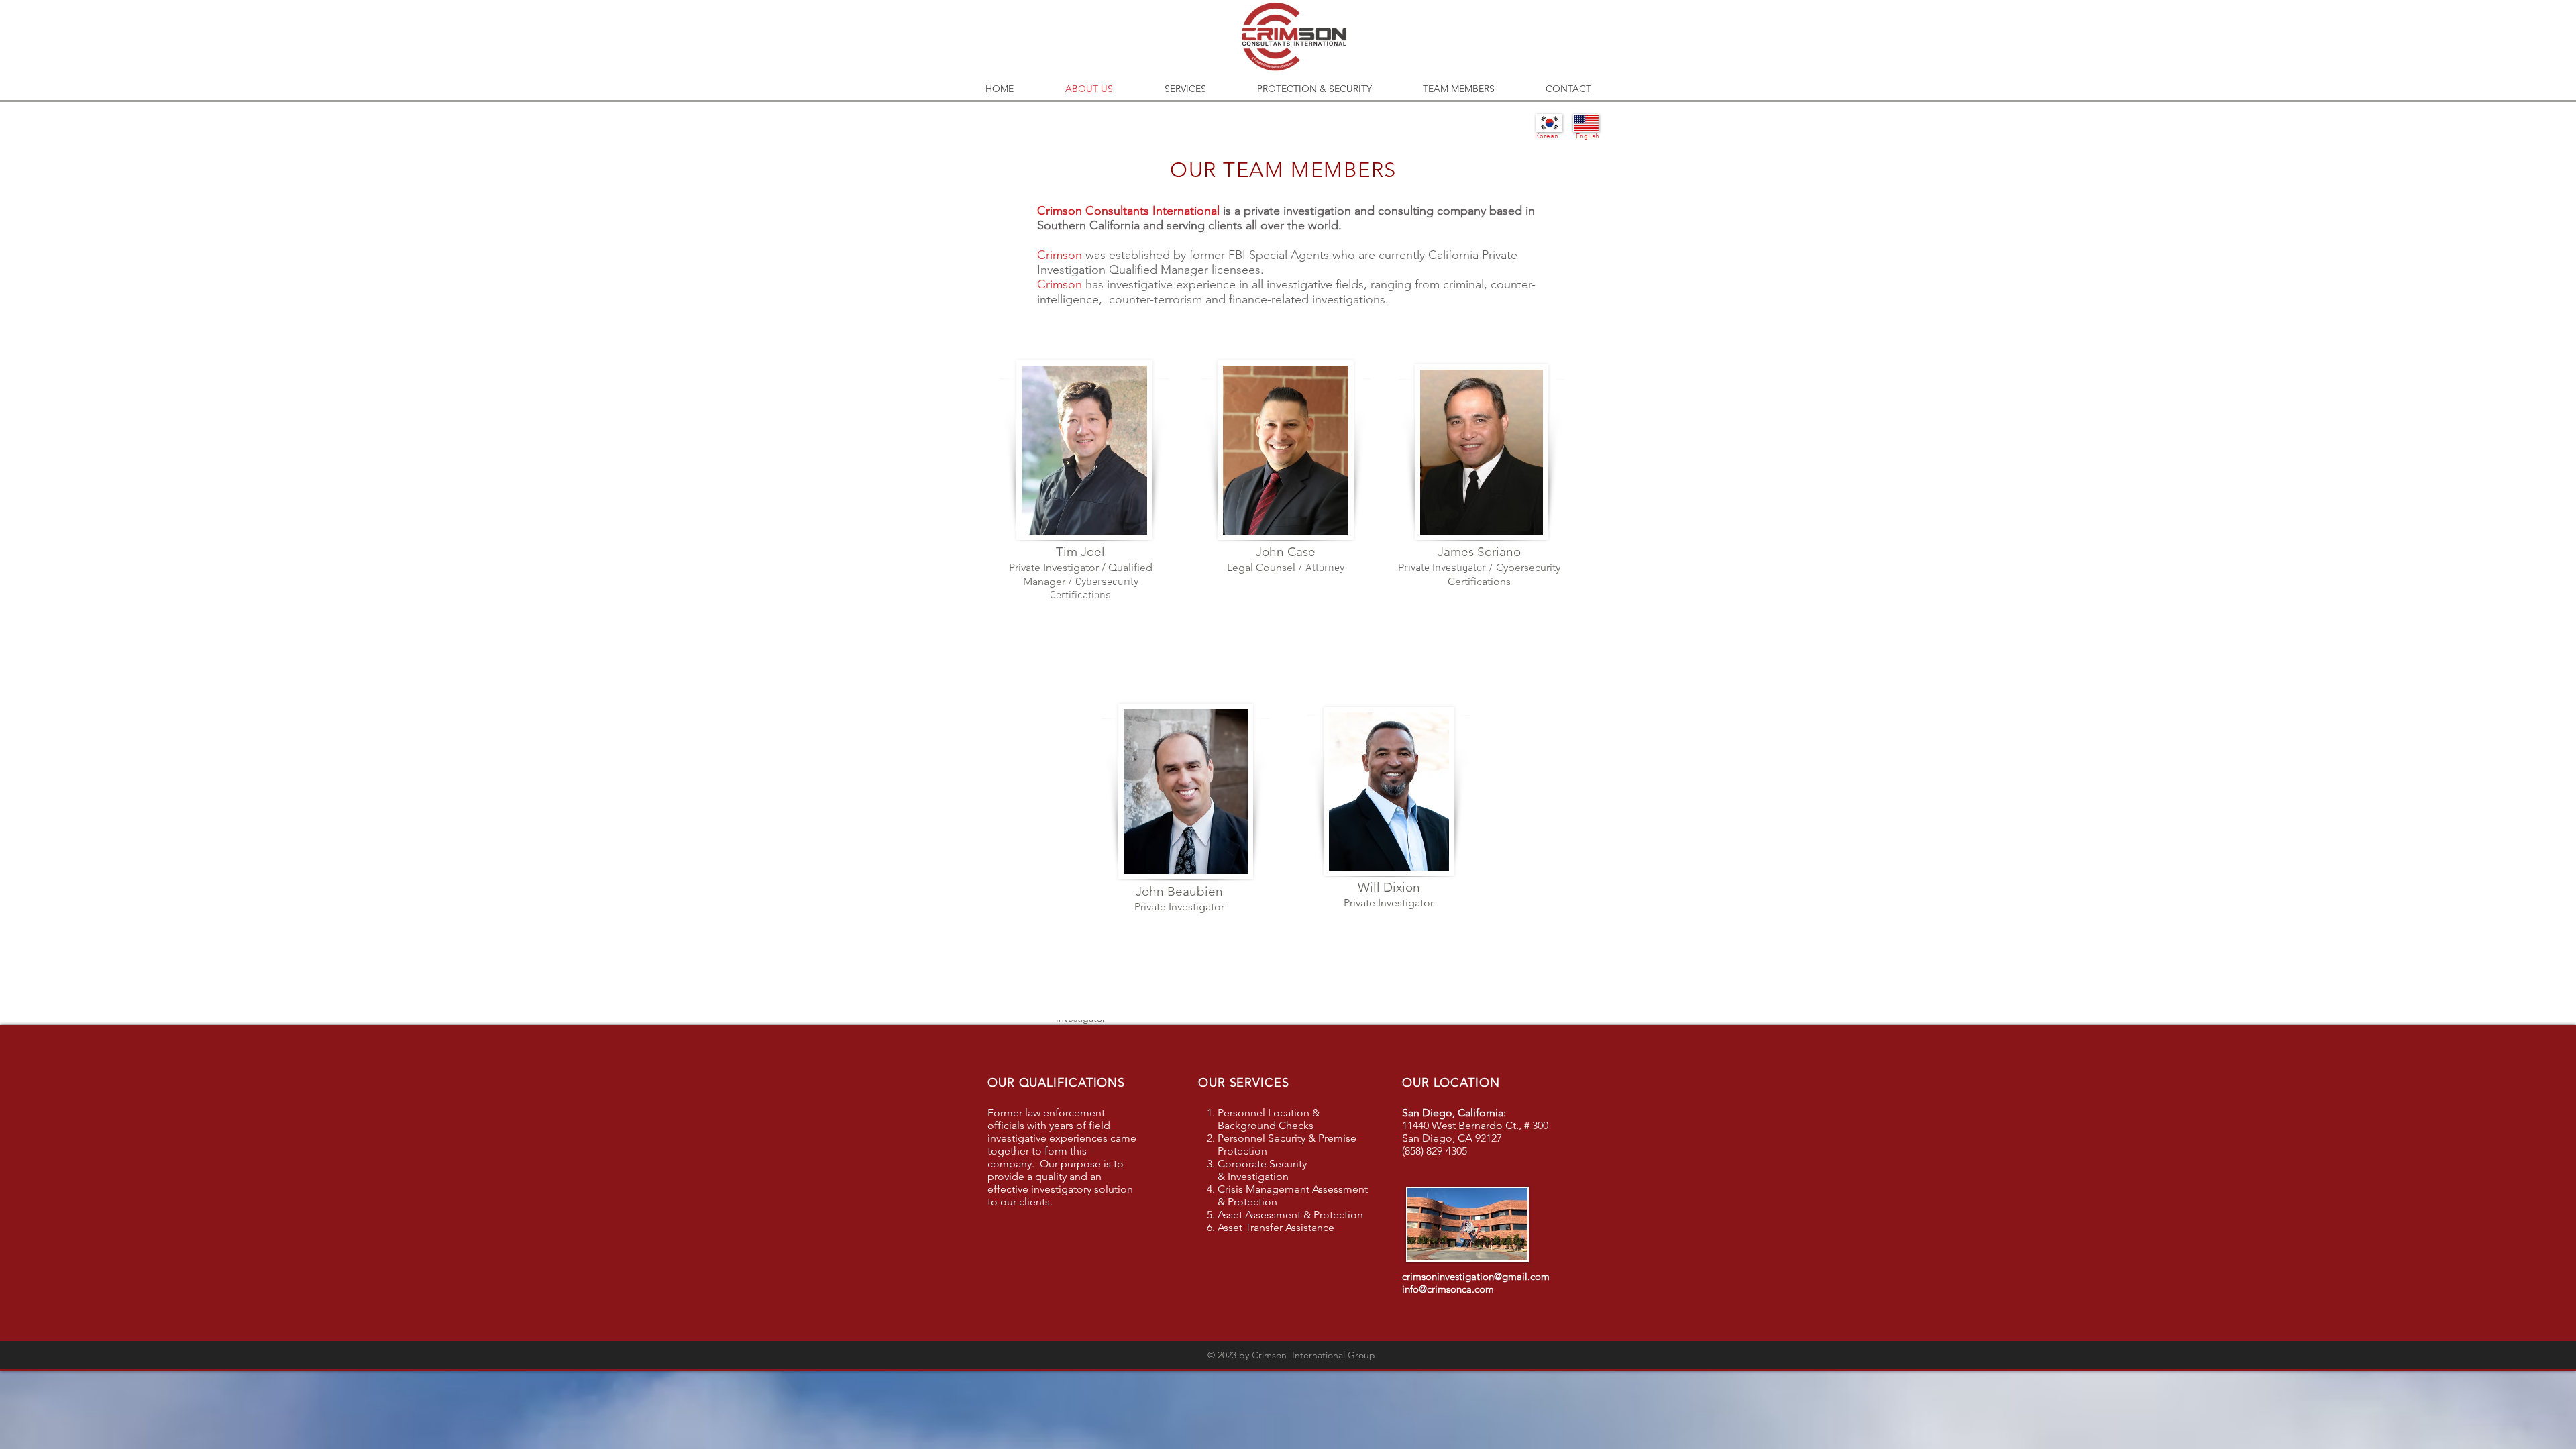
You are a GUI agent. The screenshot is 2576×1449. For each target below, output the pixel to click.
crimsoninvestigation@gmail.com (1476, 1276)
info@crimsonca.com (1448, 1289)
